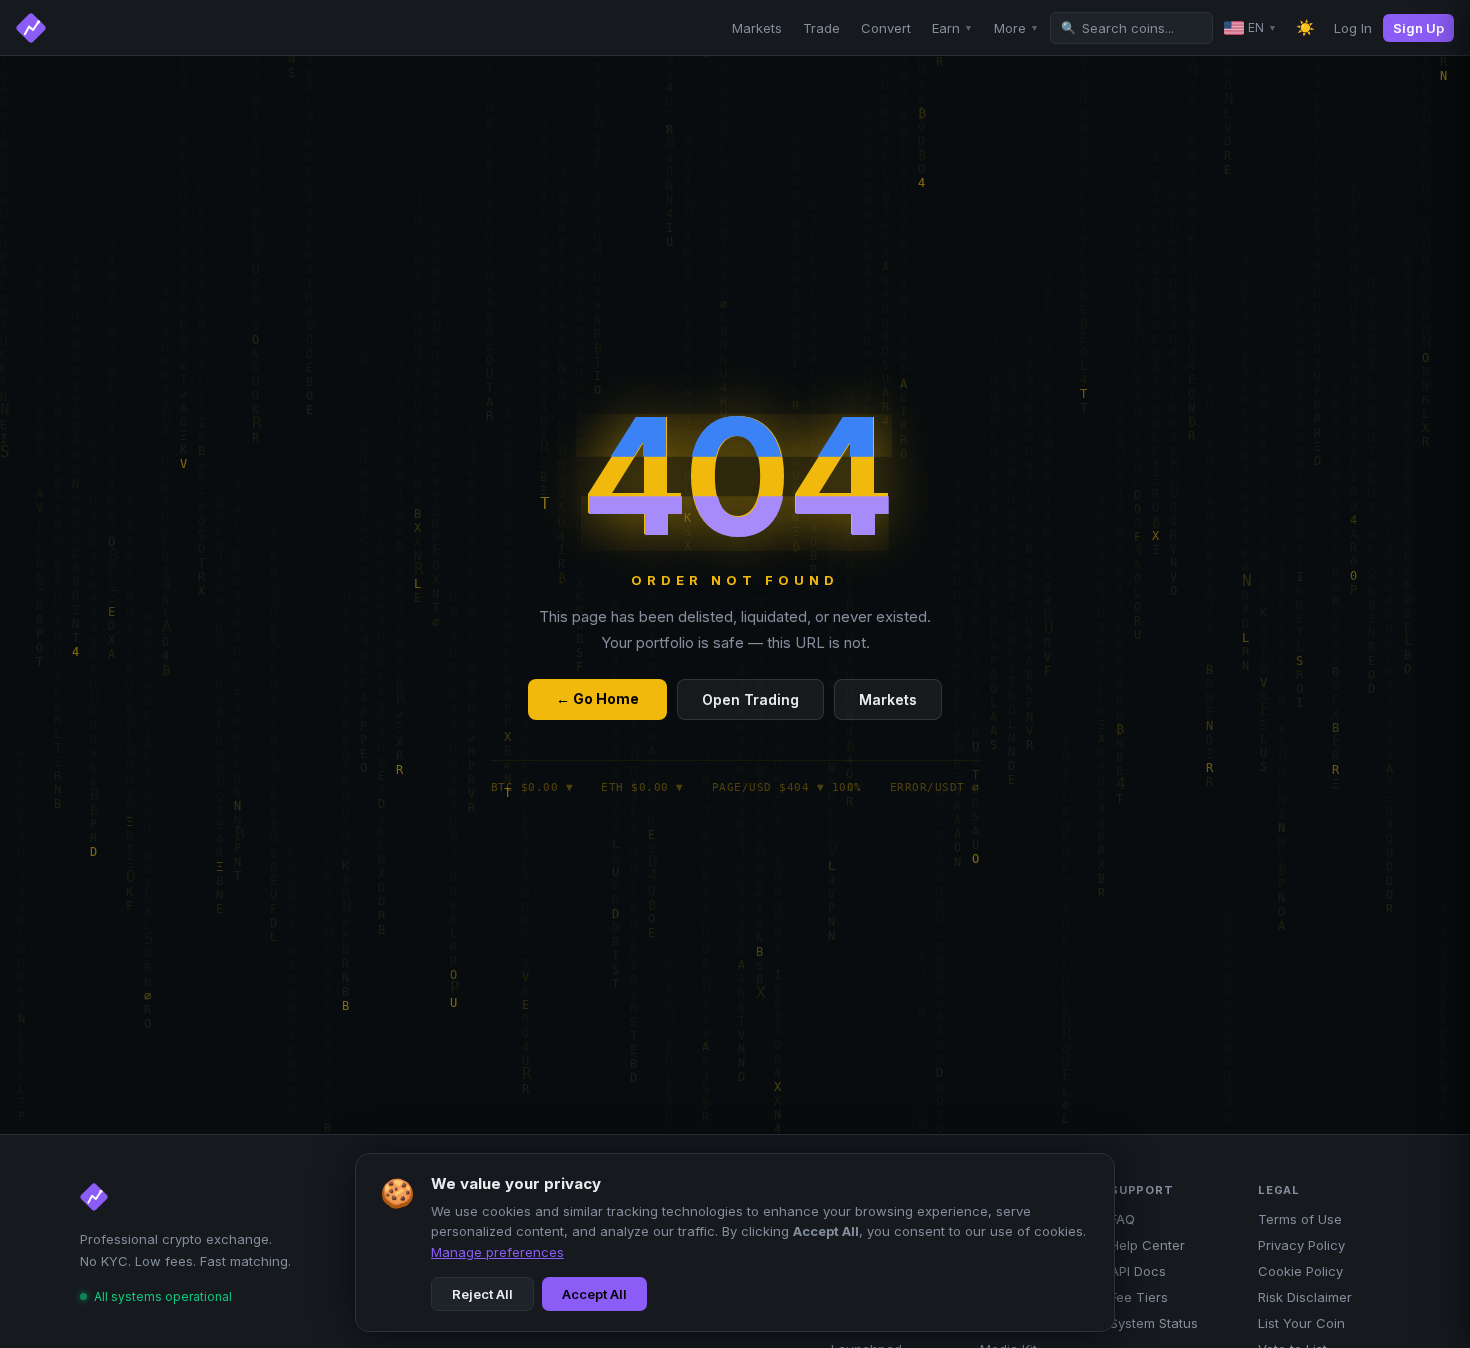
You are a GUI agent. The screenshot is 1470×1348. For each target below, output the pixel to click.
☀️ (1305, 27)
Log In (1353, 28)
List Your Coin (1301, 1323)
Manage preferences (497, 1252)
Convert (886, 28)
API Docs (1138, 1271)
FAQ (1122, 1219)
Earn (952, 28)
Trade (821, 28)
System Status (1154, 1323)
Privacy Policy (1301, 1245)
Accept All (594, 1294)
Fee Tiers (1139, 1297)
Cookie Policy (1300, 1271)
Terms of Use (1300, 1219)
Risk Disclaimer (1305, 1297)
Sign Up (1418, 28)
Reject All (482, 1294)
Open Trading (750, 699)
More (1016, 28)
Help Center (1147, 1245)
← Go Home (597, 698)
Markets (757, 28)
